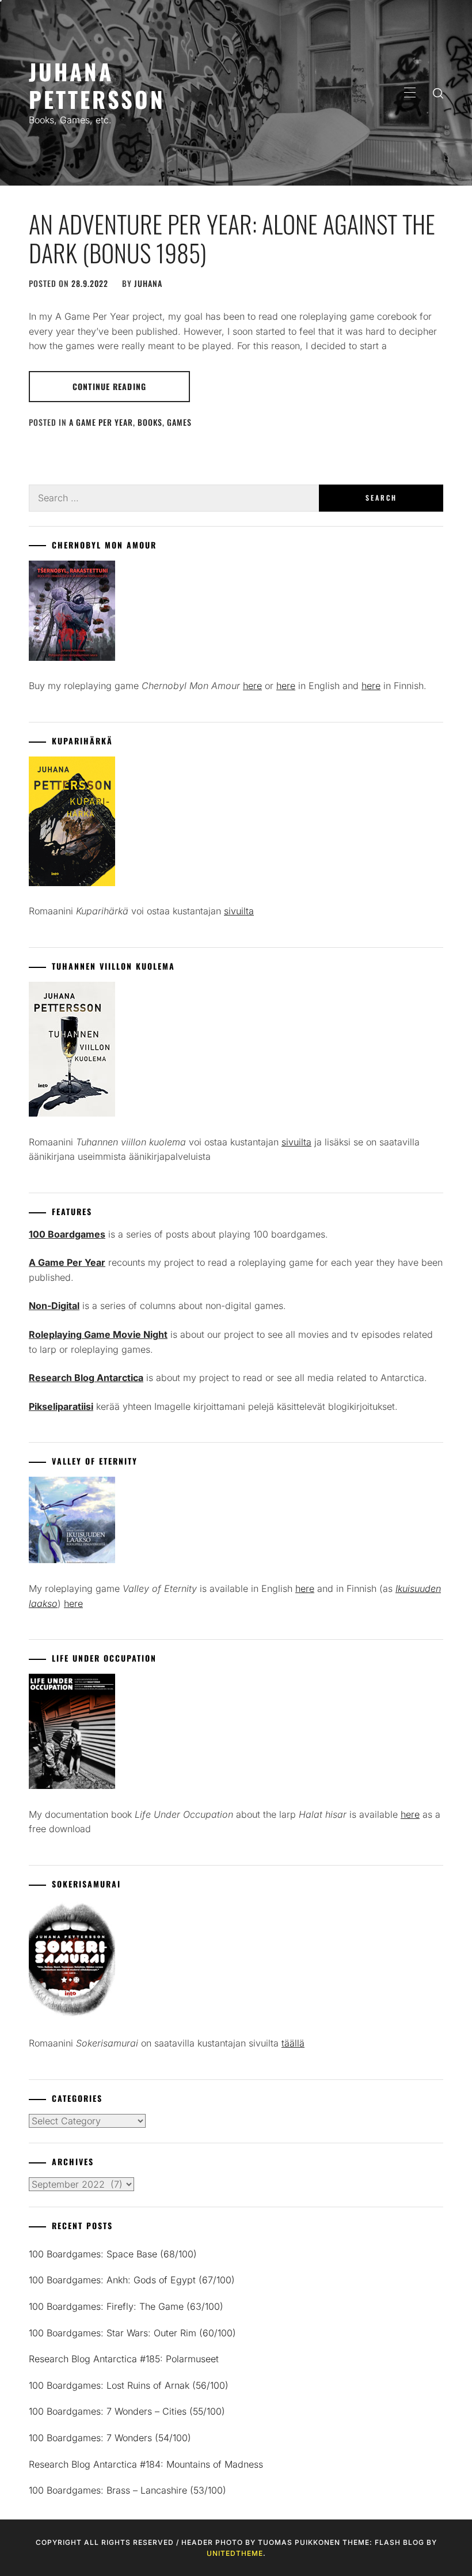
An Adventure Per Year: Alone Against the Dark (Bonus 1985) (232, 238)
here (252, 686)
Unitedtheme (235, 2553)
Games (179, 422)
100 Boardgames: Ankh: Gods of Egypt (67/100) (132, 2280)
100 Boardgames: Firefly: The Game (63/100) (126, 2306)
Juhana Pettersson (97, 85)
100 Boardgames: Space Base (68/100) (113, 2254)
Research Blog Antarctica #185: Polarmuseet (124, 2359)
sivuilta (239, 911)
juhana (148, 283)
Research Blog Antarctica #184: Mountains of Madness (146, 2464)
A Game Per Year (101, 422)
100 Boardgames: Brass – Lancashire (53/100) (127, 2490)
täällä (293, 2043)
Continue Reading (109, 386)
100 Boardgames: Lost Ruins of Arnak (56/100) (129, 2385)
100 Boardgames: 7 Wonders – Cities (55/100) (127, 2411)
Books (150, 422)
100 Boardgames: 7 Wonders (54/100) (110, 2438)
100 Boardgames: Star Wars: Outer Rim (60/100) (132, 2333)
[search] (438, 93)
